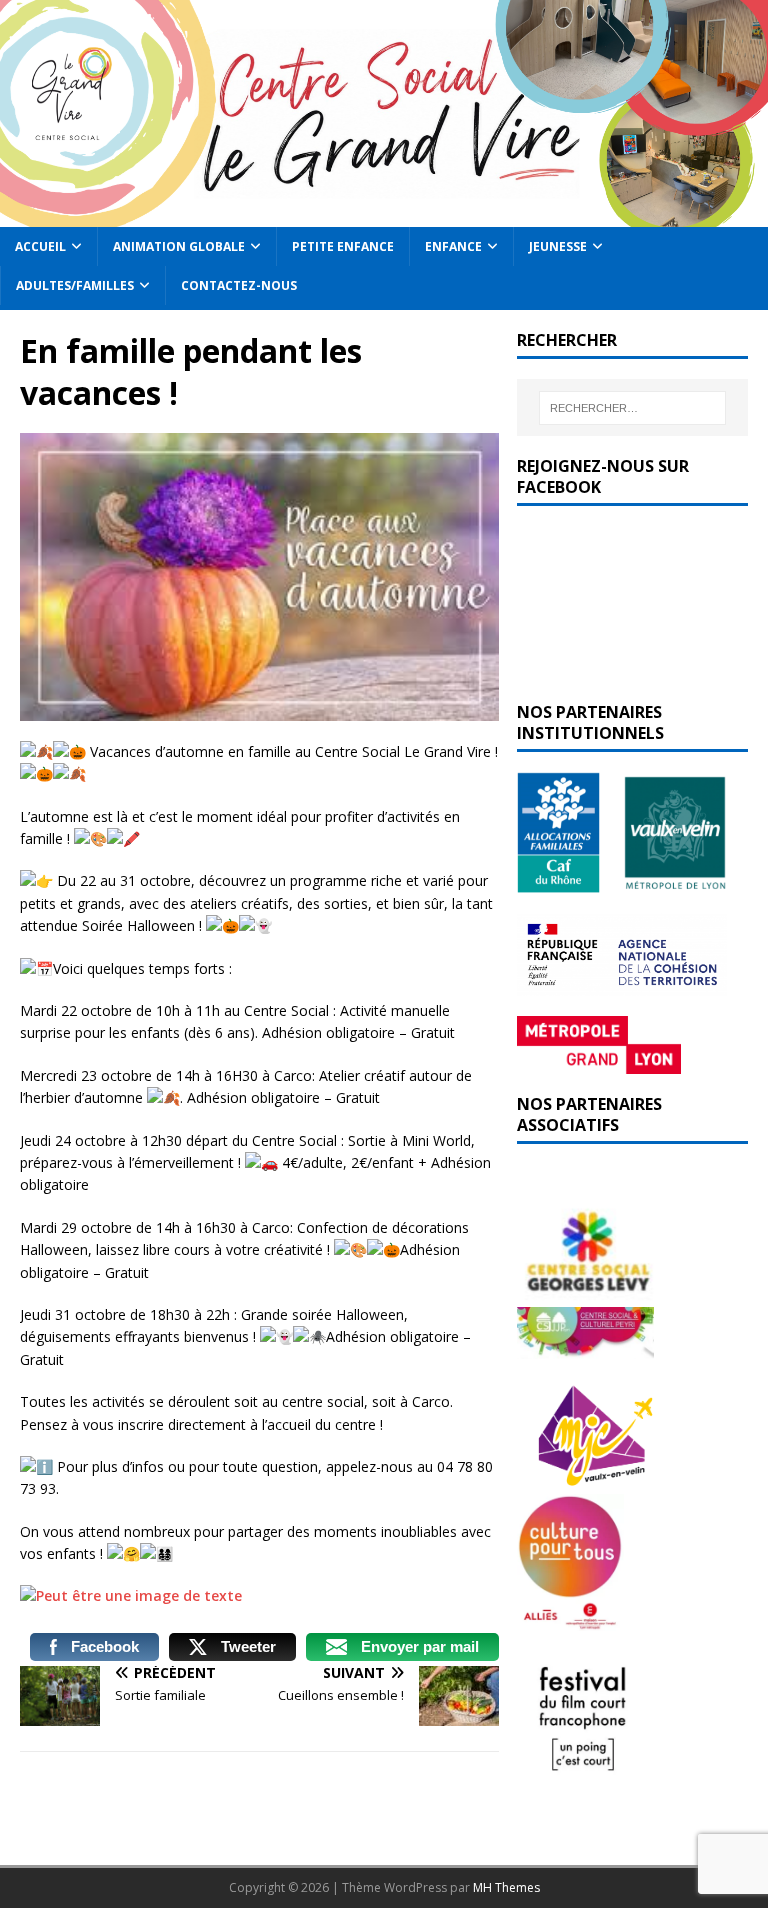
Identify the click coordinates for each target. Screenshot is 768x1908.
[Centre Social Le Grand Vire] (384, 214)
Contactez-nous (239, 285)
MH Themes (506, 1887)
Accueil (40, 246)
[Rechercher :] (632, 408)
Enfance (453, 246)
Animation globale (179, 246)
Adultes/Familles (75, 285)
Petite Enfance (343, 246)
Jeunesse (558, 246)
